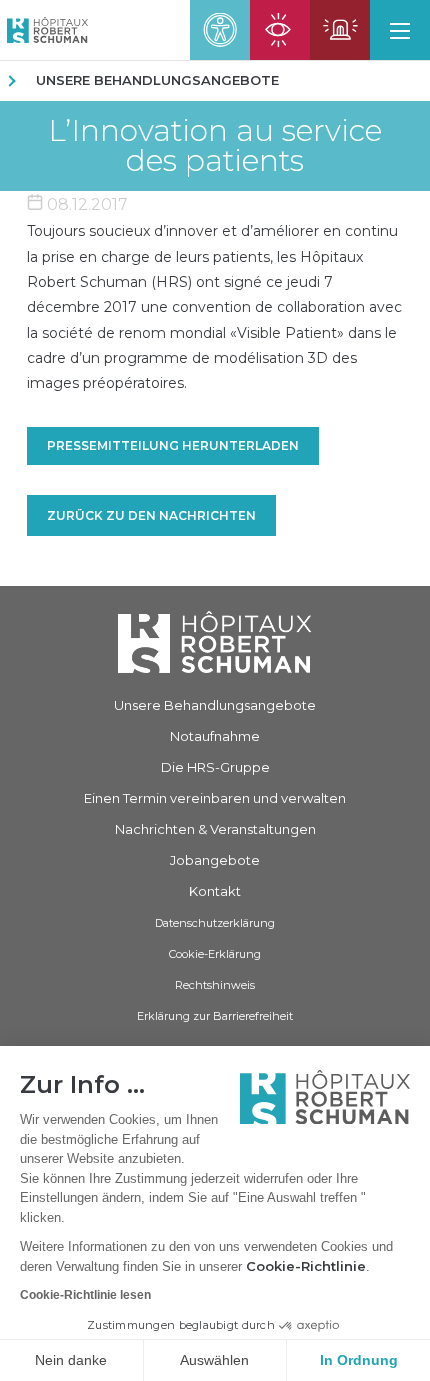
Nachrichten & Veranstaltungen (215, 829)
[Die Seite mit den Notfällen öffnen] (340, 30)
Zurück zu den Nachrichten (151, 515)
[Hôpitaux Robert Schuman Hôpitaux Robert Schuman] (44, 30)
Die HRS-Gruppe (215, 767)
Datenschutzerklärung (215, 923)
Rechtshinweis (215, 985)
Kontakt (215, 891)
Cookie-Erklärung (215, 954)
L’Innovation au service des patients (215, 146)
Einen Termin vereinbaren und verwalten (215, 798)
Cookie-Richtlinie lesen (85, 1295)
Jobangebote (215, 860)
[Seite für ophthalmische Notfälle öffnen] (280, 30)
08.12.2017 (85, 204)
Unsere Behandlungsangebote (157, 80)
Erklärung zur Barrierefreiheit (215, 1016)
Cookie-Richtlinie (306, 1266)
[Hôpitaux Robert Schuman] (215, 641)
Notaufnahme (215, 736)
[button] (400, 30)
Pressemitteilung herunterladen (173, 445)
